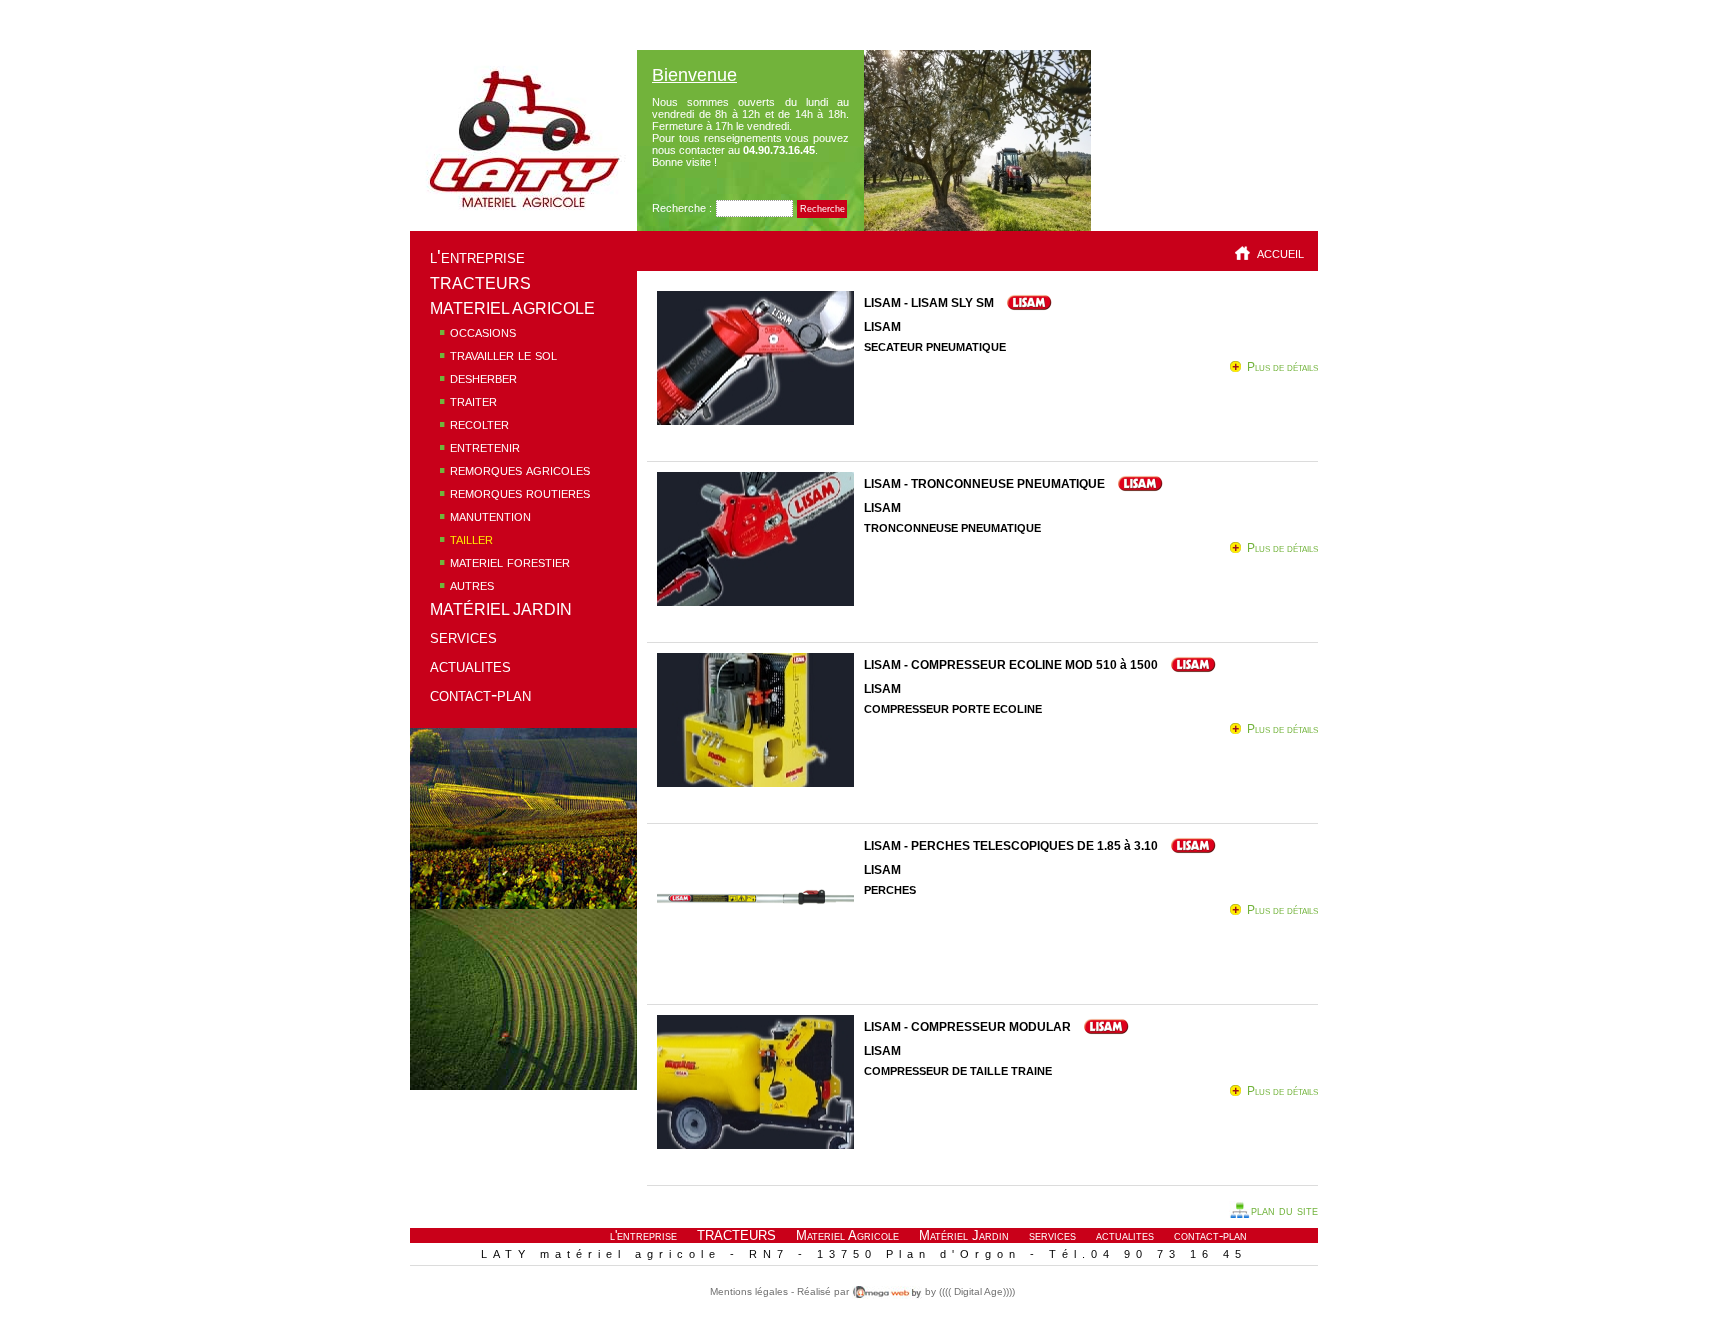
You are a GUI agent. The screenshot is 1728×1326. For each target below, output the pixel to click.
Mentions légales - (752, 1291)
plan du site (1284, 1210)
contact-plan (480, 694)
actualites (470, 665)
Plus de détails (1282, 367)
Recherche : (682, 208)
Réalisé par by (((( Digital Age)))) (904, 1291)
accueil (1280, 252)
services (463, 636)
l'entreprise (477, 256)
